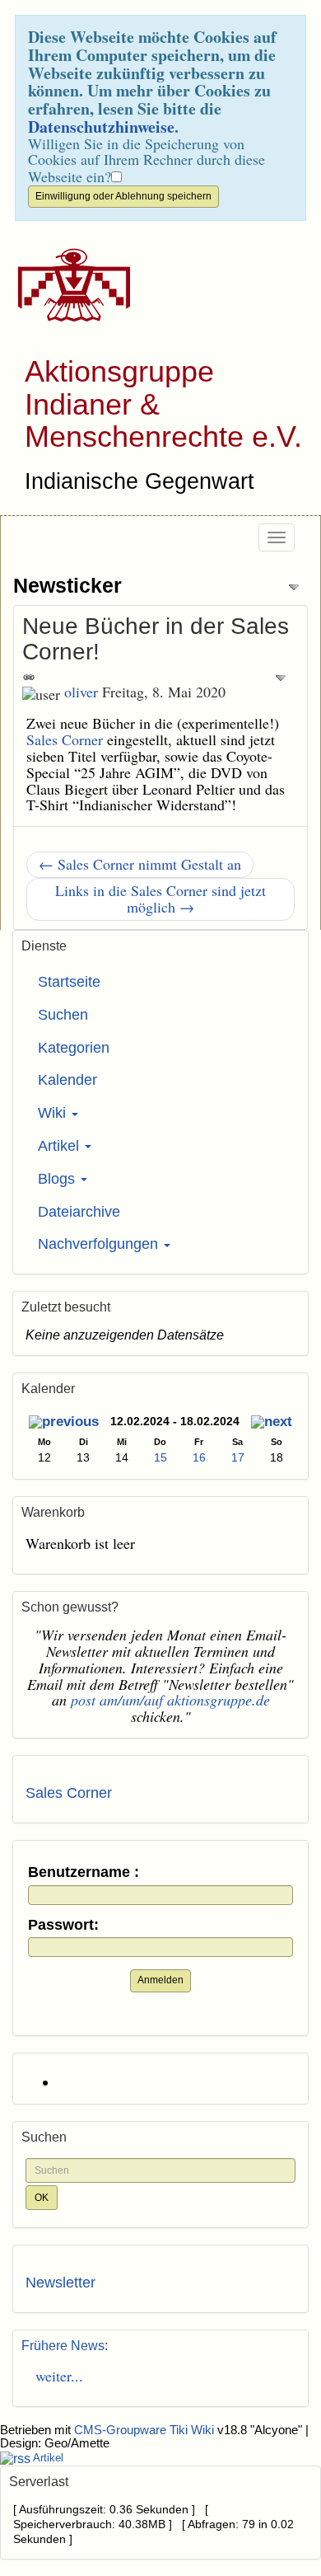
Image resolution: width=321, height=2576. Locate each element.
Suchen (63, 1015)
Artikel (60, 1146)
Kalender (67, 1080)
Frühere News (63, 2346)
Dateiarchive (79, 1212)
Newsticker (67, 585)
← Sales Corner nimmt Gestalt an (140, 864)
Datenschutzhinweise (101, 127)
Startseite (69, 982)
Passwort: (63, 1925)
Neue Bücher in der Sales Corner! (156, 639)
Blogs (58, 1179)
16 (199, 1457)
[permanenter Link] (29, 676)
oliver (81, 692)
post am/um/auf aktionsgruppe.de (170, 1700)
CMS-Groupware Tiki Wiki (146, 2430)
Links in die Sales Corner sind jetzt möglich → (160, 899)
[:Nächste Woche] (272, 1423)
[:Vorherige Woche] (64, 1423)
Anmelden (160, 1980)
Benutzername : (84, 1872)
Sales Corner (65, 739)
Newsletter (60, 2283)
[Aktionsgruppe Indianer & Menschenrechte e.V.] (68, 285)
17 (238, 1457)
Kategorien (74, 1048)
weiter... (54, 2376)
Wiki (54, 1113)
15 (160, 1457)
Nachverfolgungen (100, 1244)
